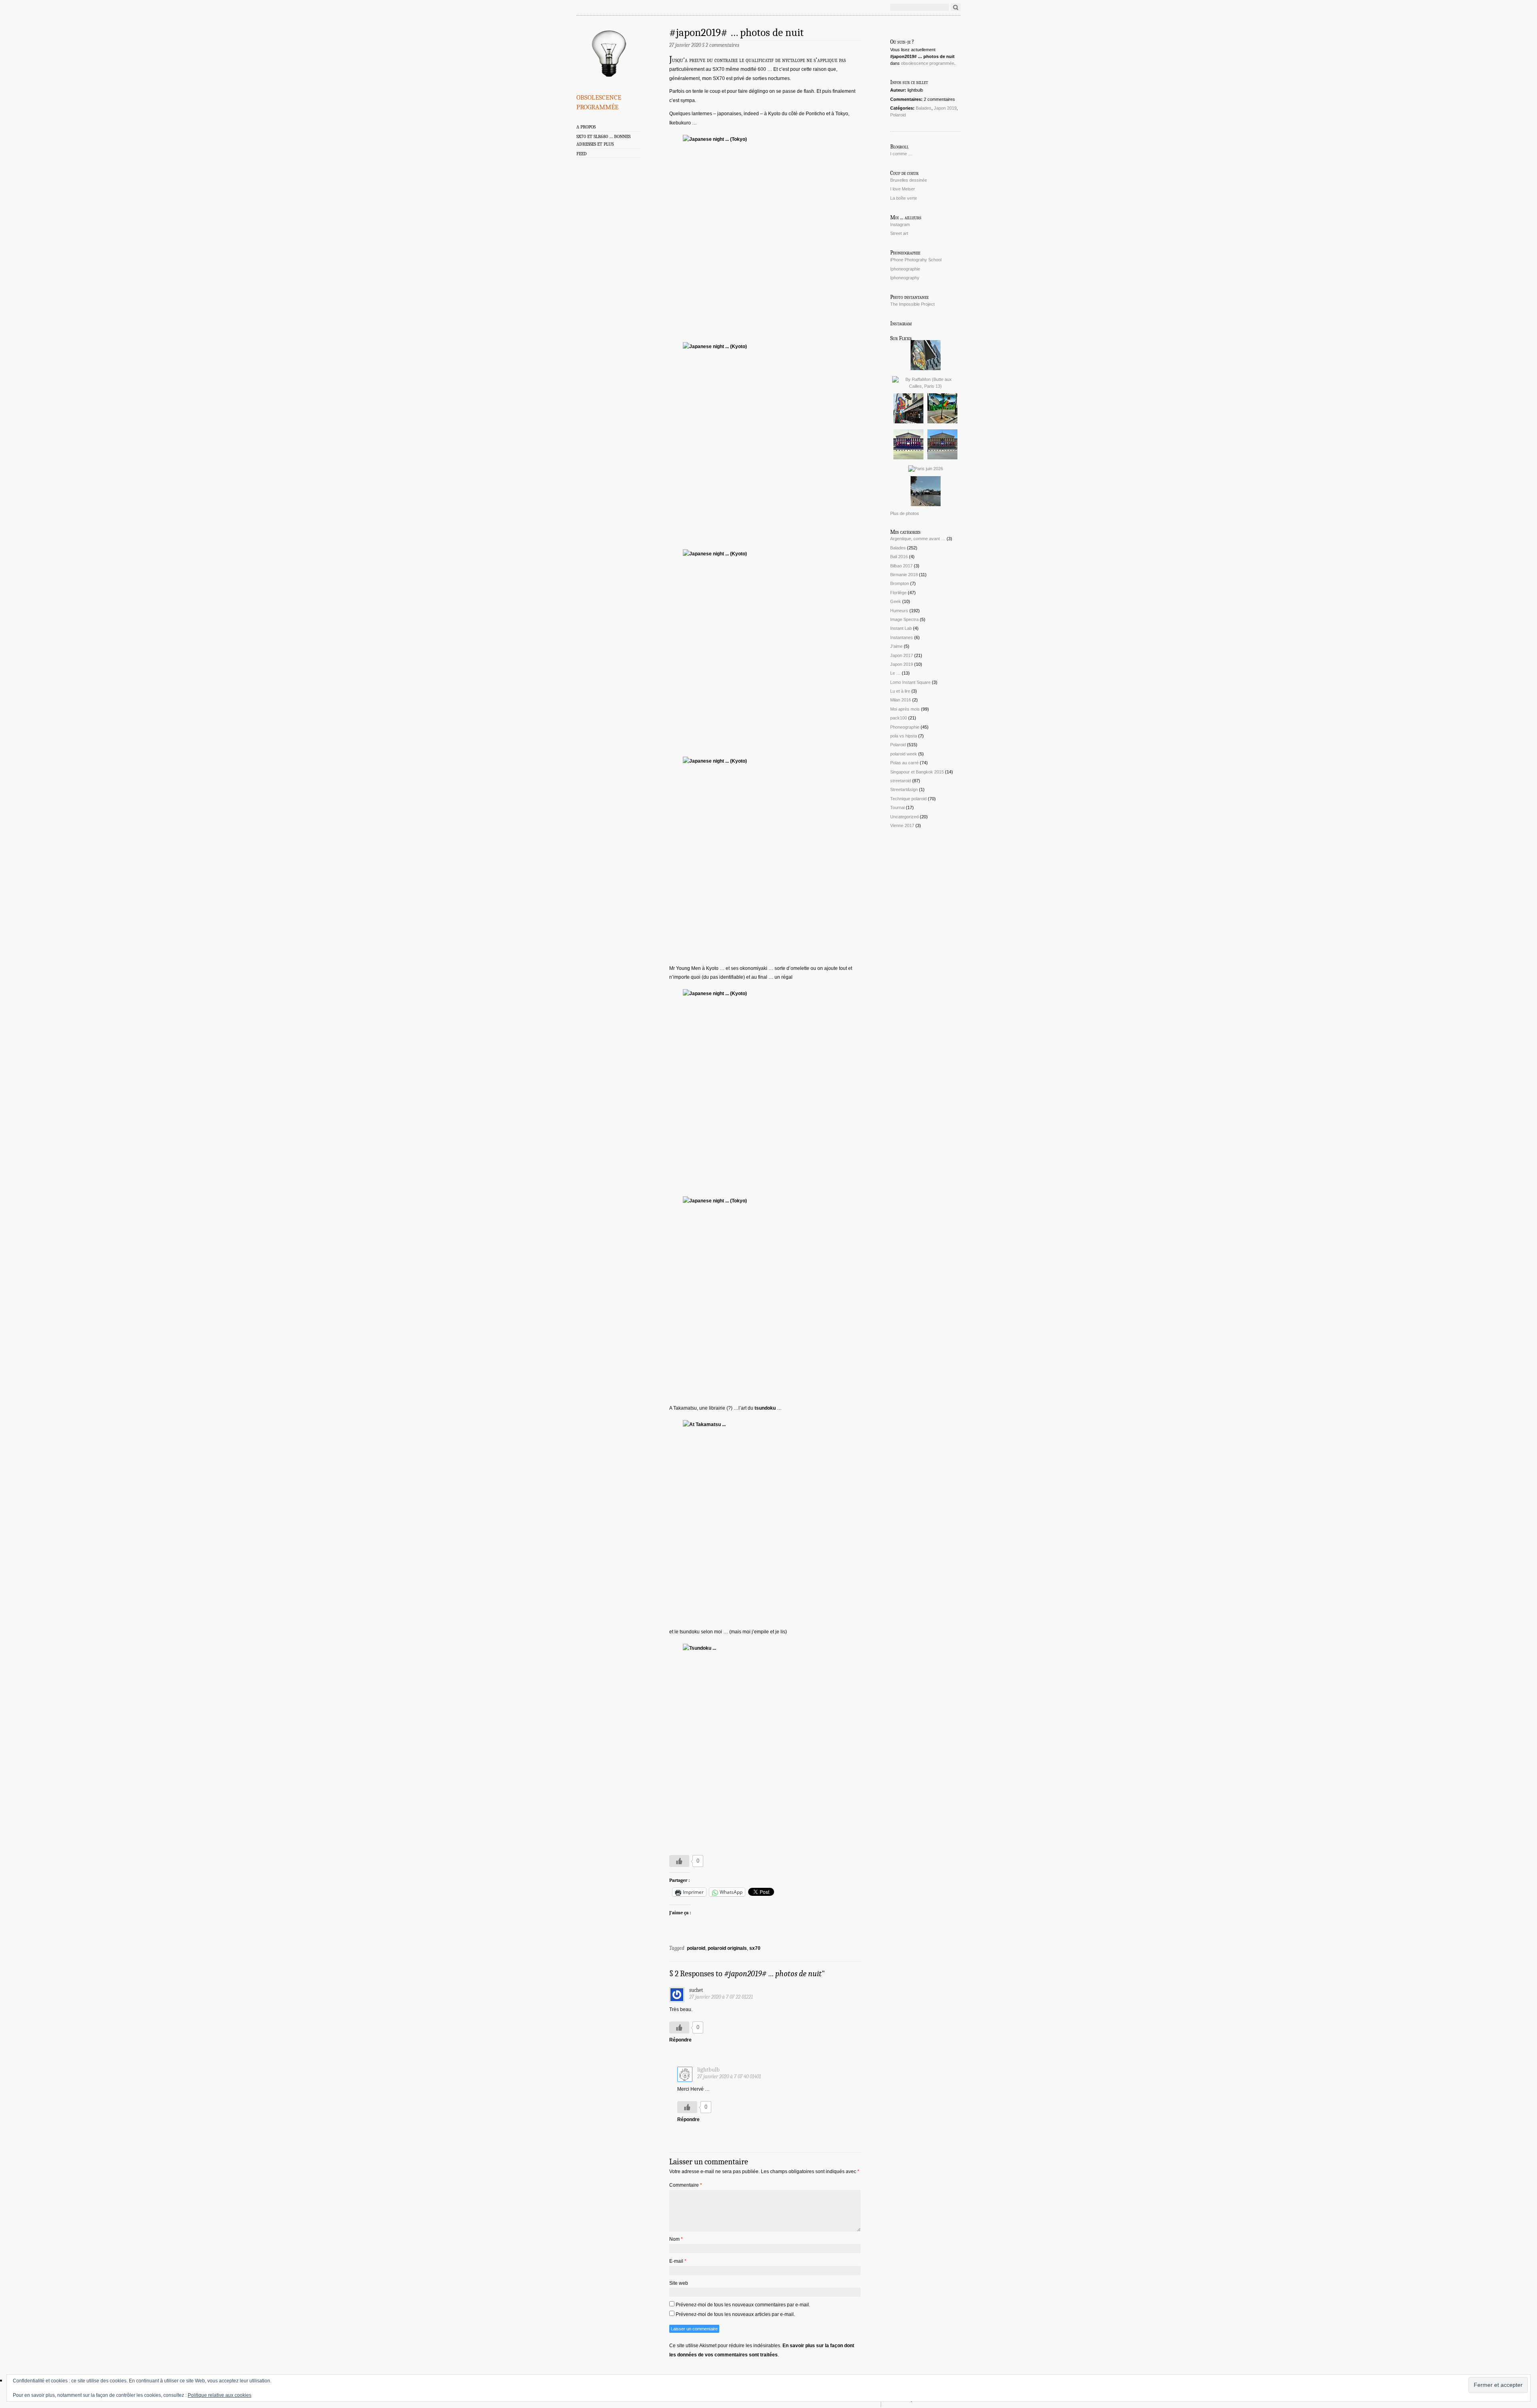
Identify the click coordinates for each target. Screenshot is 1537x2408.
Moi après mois (905, 709)
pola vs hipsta (904, 736)
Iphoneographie (905, 269)
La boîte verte (904, 198)
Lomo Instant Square (910, 682)
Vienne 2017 (902, 825)
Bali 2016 (899, 557)
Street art (899, 233)
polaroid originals (727, 1948)
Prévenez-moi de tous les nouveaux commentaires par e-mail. (743, 2305)
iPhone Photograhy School (916, 260)
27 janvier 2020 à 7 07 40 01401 (729, 2076)
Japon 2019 (945, 108)
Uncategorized (904, 817)
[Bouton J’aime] (679, 1861)
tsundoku (765, 1408)
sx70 (755, 1948)
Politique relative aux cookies (220, 2395)
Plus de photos (905, 513)
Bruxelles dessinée (909, 180)
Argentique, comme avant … (918, 539)
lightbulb (708, 2070)
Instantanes (902, 637)
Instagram (900, 224)
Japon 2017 (902, 655)
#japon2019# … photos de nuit (736, 33)
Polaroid (898, 115)
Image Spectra (904, 619)
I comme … (901, 154)
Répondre (680, 2040)
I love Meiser (903, 189)
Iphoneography (905, 278)
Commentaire (686, 2185)
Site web (679, 2283)
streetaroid (901, 781)
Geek (896, 601)
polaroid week (904, 754)
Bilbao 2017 (901, 566)
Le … (895, 673)
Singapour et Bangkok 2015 (917, 772)
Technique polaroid (908, 799)
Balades (924, 108)
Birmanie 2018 (904, 575)
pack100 (899, 718)
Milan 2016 (901, 700)
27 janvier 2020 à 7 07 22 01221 (721, 1997)
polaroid (696, 1948)
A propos (586, 127)
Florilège (898, 593)
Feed (582, 154)
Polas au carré (904, 763)
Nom (676, 2239)
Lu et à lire (900, 691)
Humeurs (899, 611)
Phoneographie (905, 727)
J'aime (896, 646)
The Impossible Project (912, 304)
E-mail (678, 2261)
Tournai (897, 807)
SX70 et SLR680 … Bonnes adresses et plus (603, 140)
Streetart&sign (904, 789)
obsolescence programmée (599, 101)
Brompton (900, 583)
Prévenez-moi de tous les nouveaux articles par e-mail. (735, 2314)
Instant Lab (901, 628)
